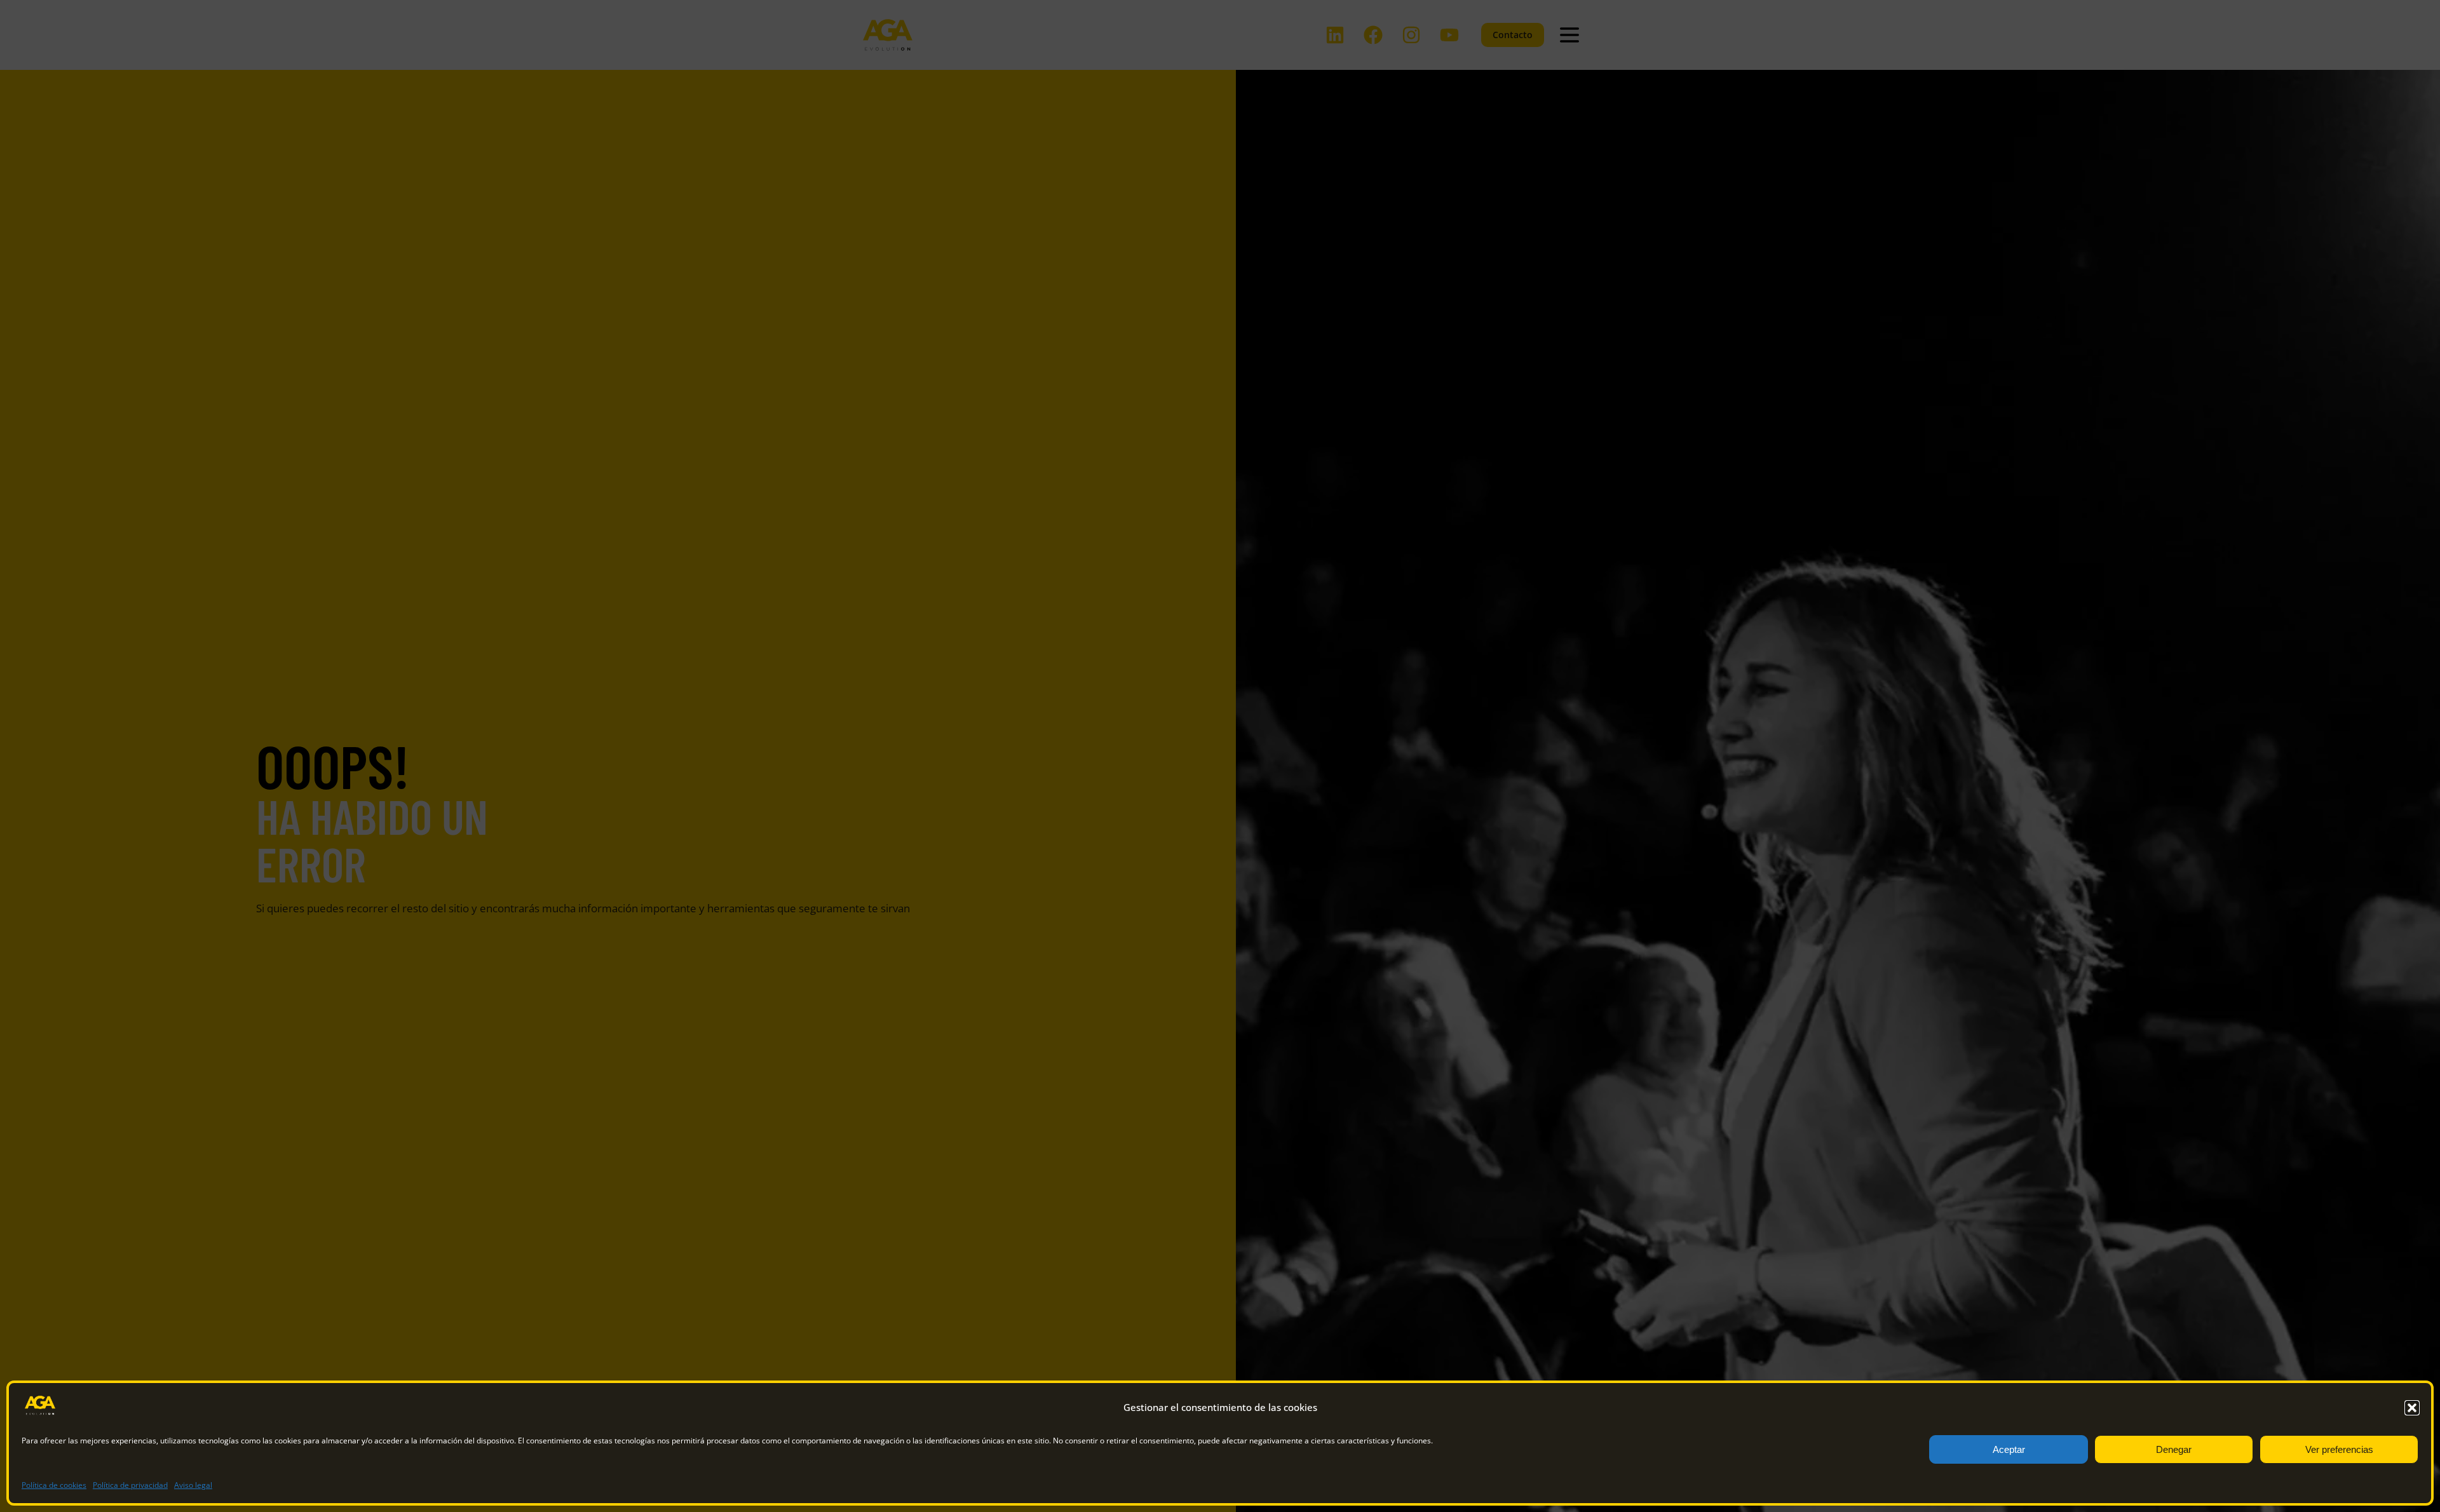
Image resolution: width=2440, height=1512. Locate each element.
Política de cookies (54, 1485)
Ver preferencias (2339, 1449)
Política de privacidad (130, 1485)
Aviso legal (193, 1485)
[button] (2412, 1408)
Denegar (2174, 1449)
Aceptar (2009, 1449)
